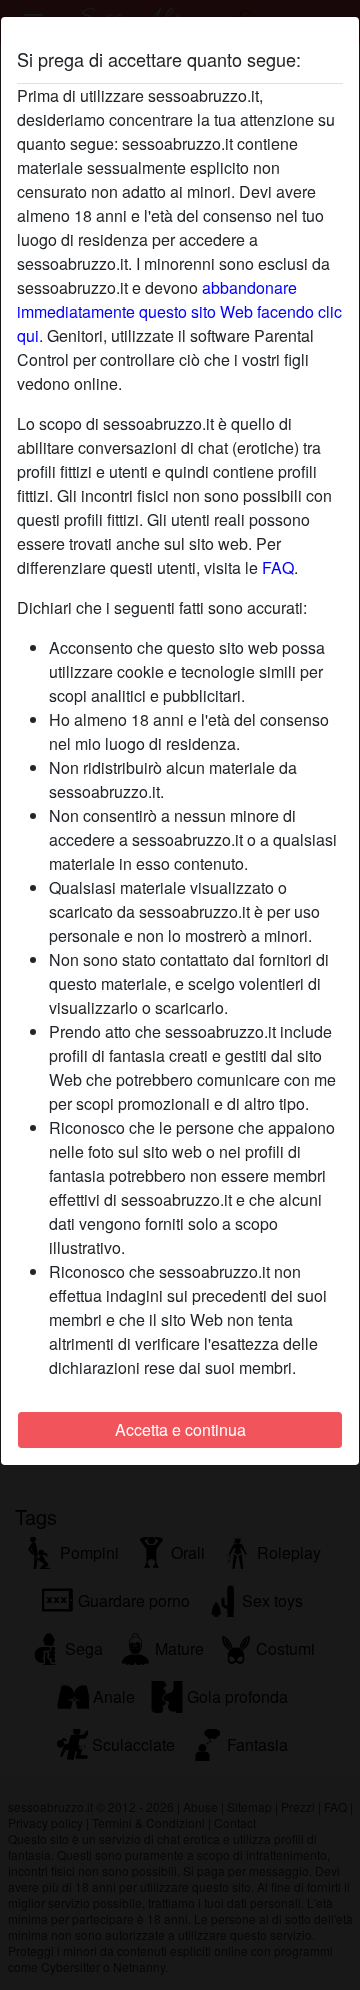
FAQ (278, 567)
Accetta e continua (180, 1429)
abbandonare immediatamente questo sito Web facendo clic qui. (179, 311)
